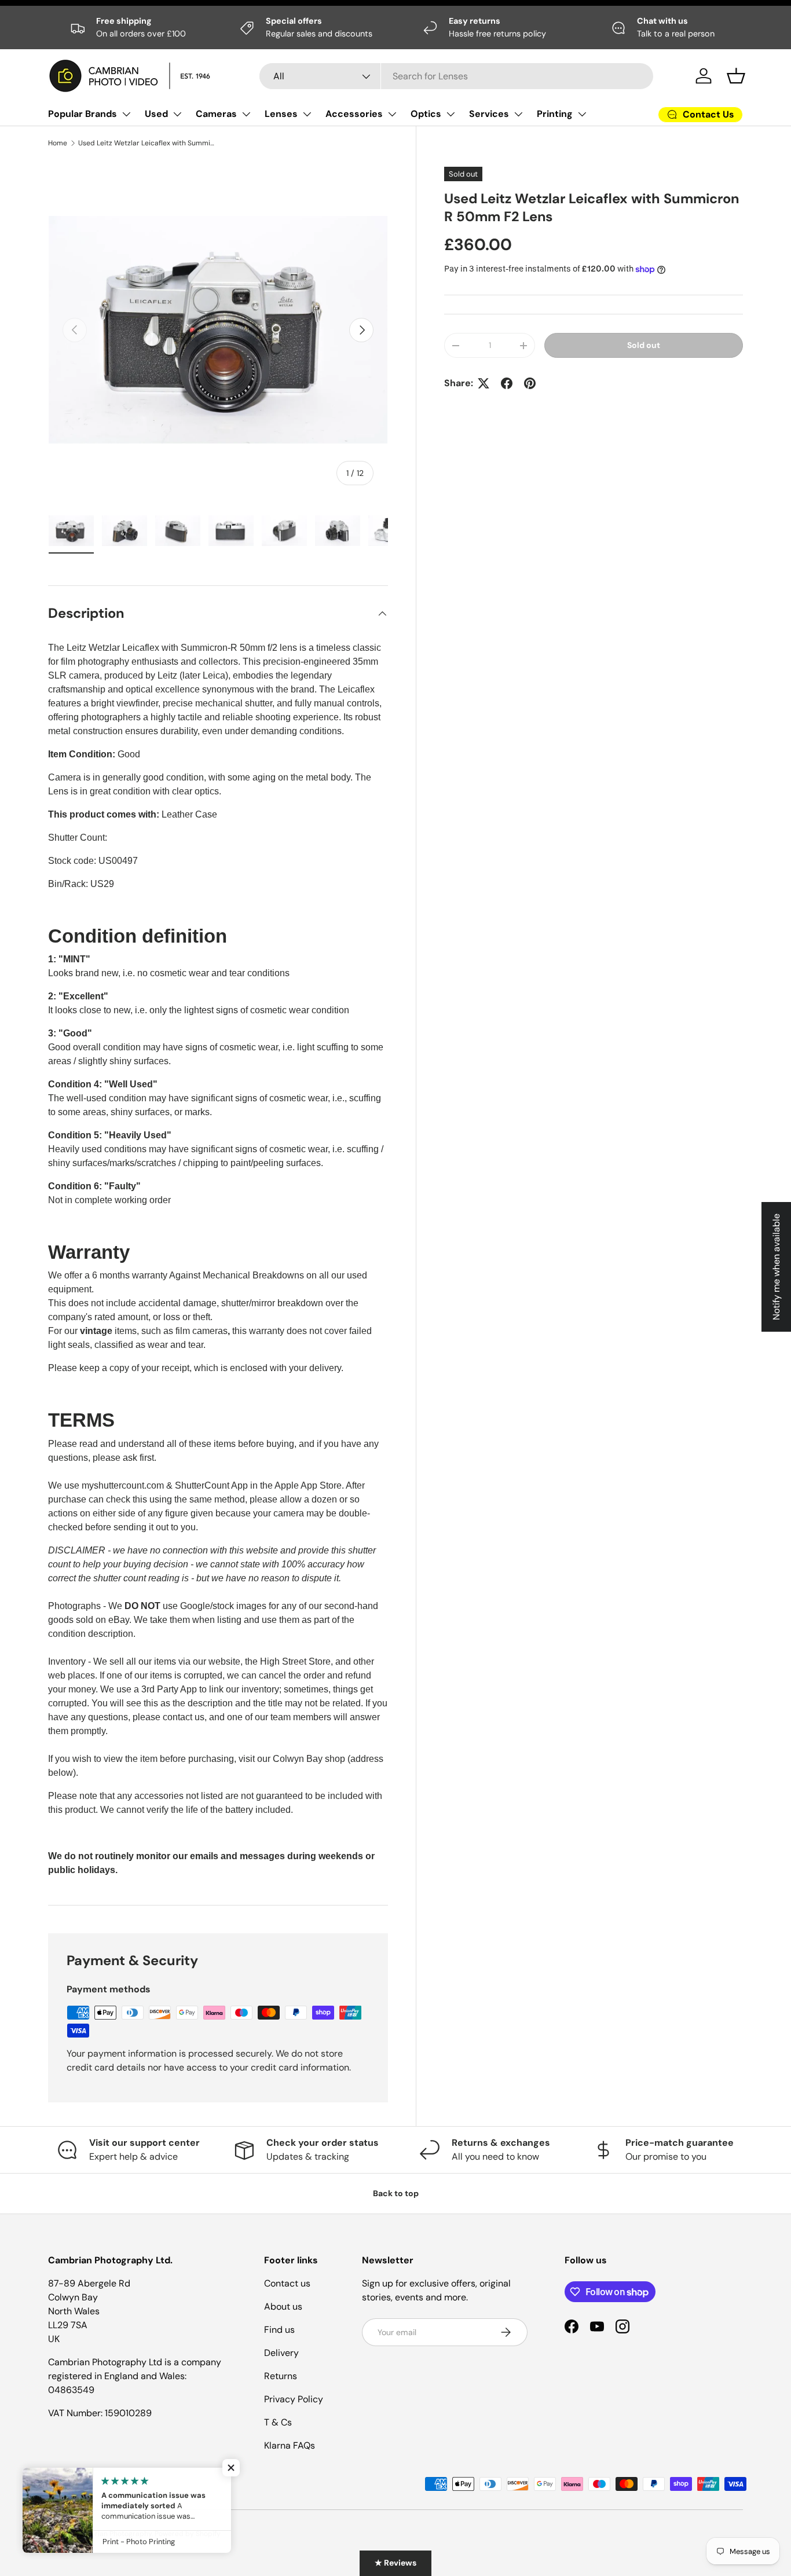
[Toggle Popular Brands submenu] (126, 114)
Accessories (354, 114)
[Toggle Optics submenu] (451, 114)
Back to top (396, 2193)
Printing (555, 114)
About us (283, 2306)
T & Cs (278, 2422)
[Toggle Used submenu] (177, 114)
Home (58, 143)
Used (156, 114)
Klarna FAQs (290, 2445)
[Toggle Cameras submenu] (246, 114)
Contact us (287, 2283)
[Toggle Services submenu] (518, 114)
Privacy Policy (294, 2399)
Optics (426, 114)
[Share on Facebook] (507, 383)
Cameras (216, 114)
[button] (736, 76)
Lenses (281, 114)
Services (489, 114)
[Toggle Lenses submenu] (307, 114)
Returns (281, 2376)
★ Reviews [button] (395, 2563)
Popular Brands (83, 114)
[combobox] (456, 76)
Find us (279, 2330)
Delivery (281, 2353)
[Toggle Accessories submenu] (392, 114)
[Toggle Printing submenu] (582, 114)
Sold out (644, 345)
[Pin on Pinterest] (530, 383)
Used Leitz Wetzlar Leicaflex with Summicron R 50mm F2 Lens (148, 143)
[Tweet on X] (484, 383)
